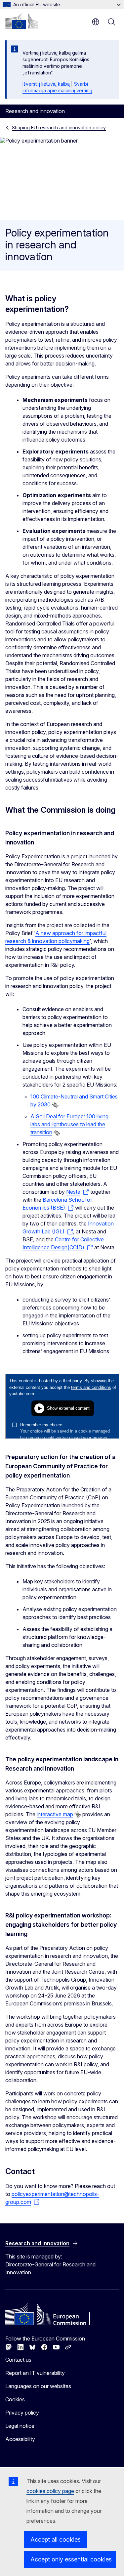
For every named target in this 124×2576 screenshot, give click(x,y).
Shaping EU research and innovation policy (59, 128)
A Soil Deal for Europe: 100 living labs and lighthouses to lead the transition (69, 1124)
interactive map (55, 1814)
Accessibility (20, 2439)
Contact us (18, 2360)
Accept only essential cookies (71, 2559)
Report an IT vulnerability (35, 2373)
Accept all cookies (56, 2539)
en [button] (96, 22)
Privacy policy (22, 2413)
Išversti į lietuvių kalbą (46, 84)
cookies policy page (50, 2491)
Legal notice (20, 2426)
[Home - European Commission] (21, 21)
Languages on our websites (38, 2386)
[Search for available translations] (55, 1105)
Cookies (15, 2399)
